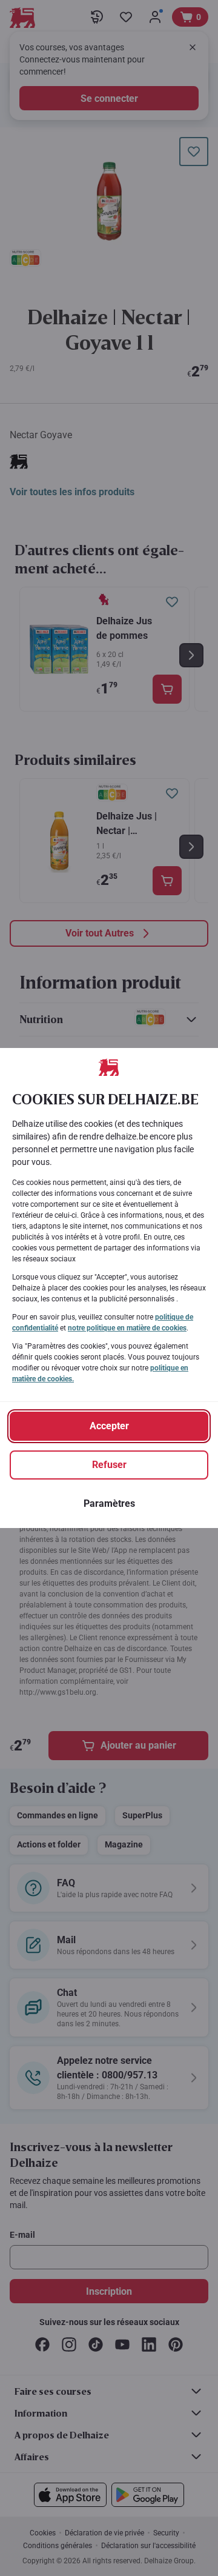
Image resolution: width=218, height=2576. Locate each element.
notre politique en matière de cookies (127, 1328)
